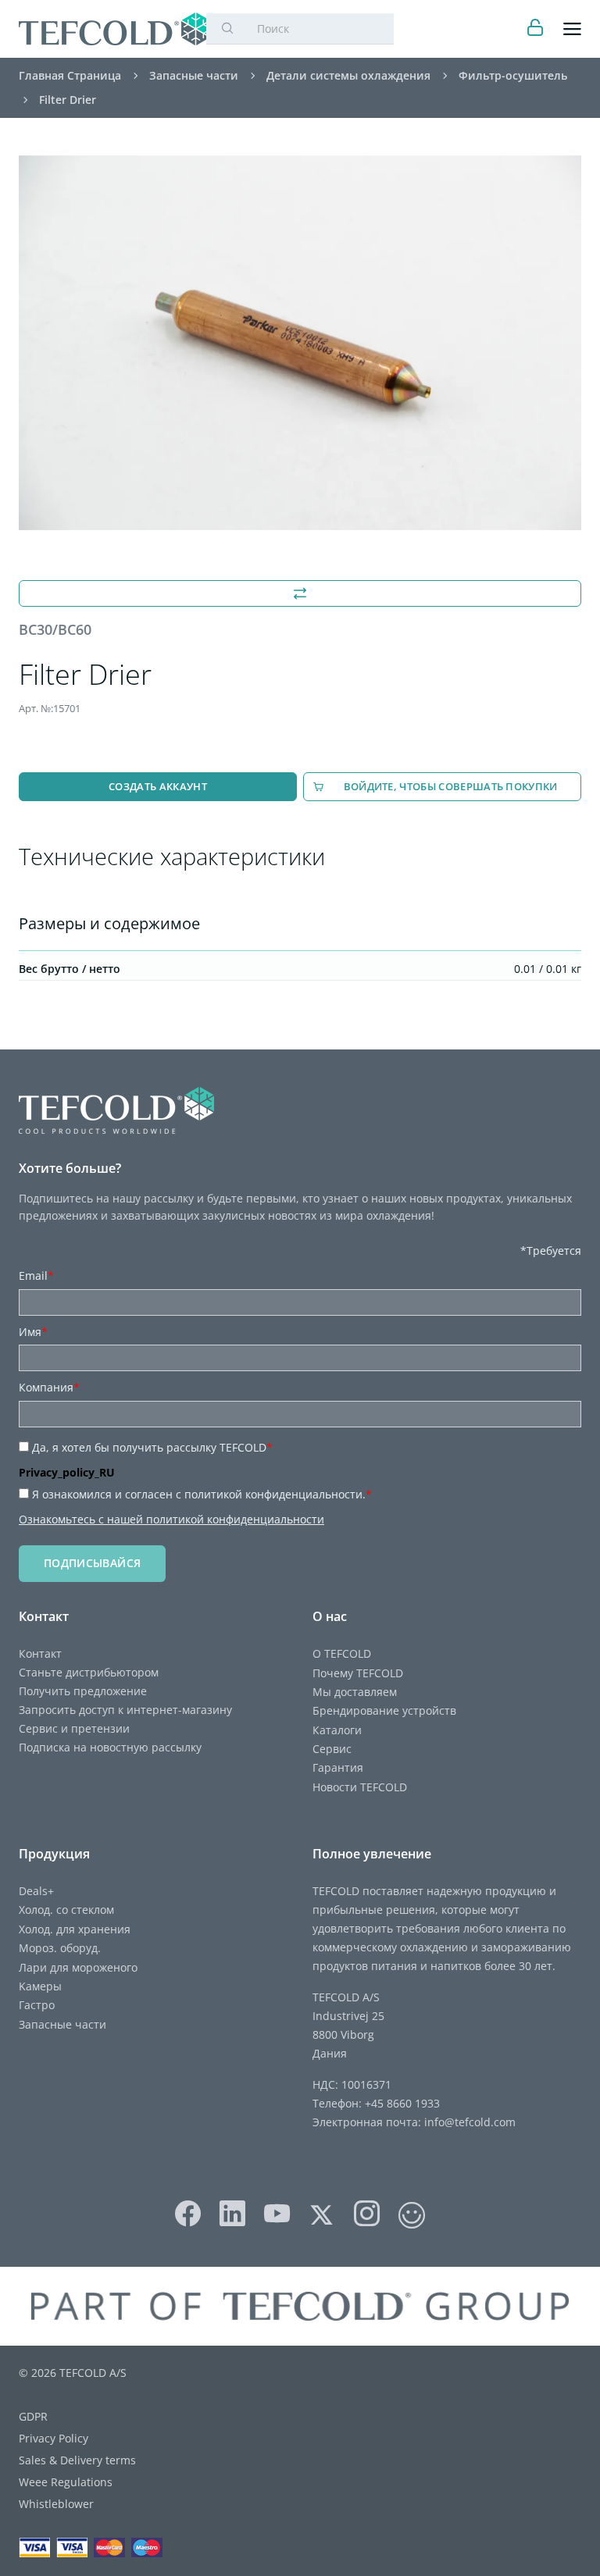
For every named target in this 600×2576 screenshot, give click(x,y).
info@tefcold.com (470, 2122)
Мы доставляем (355, 1692)
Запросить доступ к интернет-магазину (125, 1710)
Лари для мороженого (78, 1967)
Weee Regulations (66, 2482)
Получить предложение (83, 1691)
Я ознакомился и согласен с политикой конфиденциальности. (202, 1494)
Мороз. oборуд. (60, 1948)
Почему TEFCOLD (358, 1673)
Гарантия (338, 1767)
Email (36, 1276)
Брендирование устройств (384, 1710)
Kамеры (40, 1986)
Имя (33, 1332)
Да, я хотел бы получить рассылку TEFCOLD (152, 1447)
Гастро (37, 2005)
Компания (49, 1387)
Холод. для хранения (75, 1929)
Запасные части (62, 2024)
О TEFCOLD (342, 1653)
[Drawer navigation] (572, 29)
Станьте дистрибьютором (89, 1672)
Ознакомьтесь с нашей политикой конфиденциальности (171, 1519)
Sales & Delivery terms (77, 2460)
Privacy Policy (54, 2438)
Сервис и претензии (74, 1728)
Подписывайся (92, 1563)
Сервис (332, 1749)
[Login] (536, 29)
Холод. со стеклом (66, 1910)
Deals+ (36, 1891)
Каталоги (337, 1730)
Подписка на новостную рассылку (110, 1747)
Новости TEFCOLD (360, 1787)
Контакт (40, 1653)
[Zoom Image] (300, 343)
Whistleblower (56, 2504)
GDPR (33, 2416)
